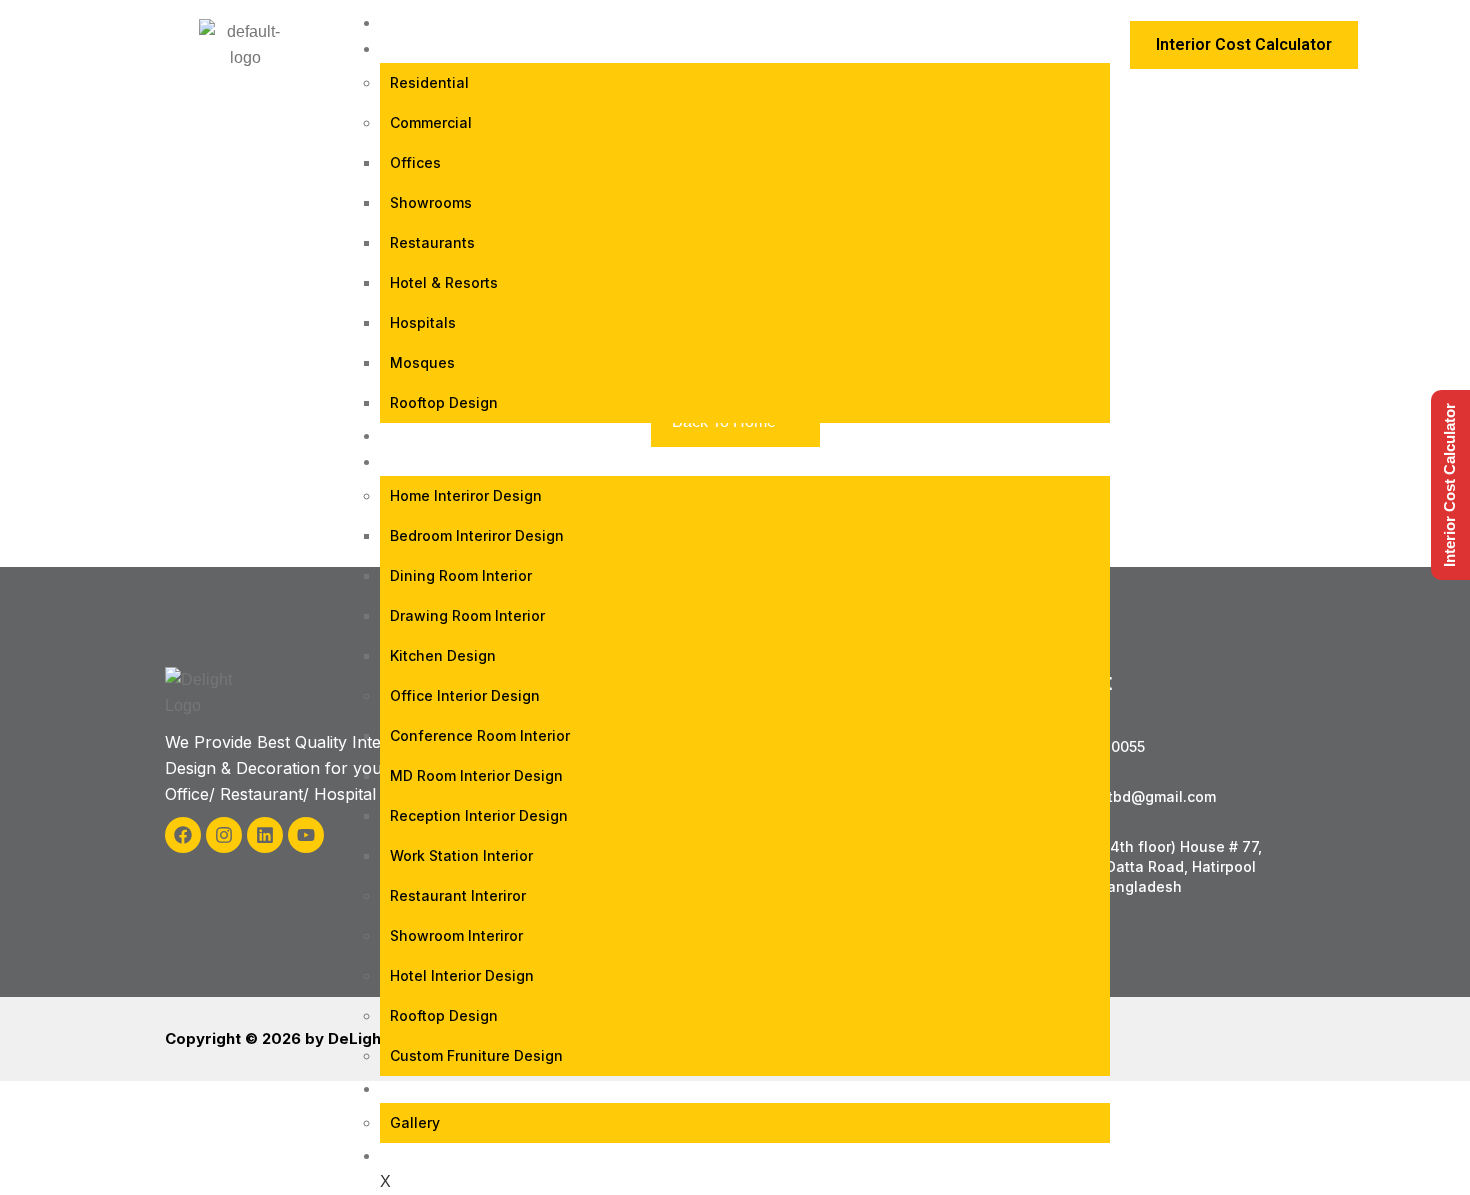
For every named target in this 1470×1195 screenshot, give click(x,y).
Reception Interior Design (479, 815)
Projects (436, 48)
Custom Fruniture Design (476, 1055)
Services (432, 461)
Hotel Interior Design (462, 975)
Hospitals (423, 322)
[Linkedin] (265, 835)
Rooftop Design (444, 402)
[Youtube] (306, 835)
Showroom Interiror (456, 935)
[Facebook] (183, 835)
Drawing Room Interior (467, 615)
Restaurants (432, 242)
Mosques (422, 362)
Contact (433, 1155)
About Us (435, 1088)
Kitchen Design (443, 655)
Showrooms (431, 202)
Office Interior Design (465, 695)
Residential (429, 82)
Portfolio (439, 435)
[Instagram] (224, 835)
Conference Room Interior (480, 735)
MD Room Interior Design (476, 775)
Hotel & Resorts (444, 282)
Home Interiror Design (466, 495)
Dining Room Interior (461, 575)
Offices (415, 162)
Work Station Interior (461, 855)
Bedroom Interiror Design (477, 535)
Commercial (431, 122)
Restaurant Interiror (458, 895)
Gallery (415, 1122)
